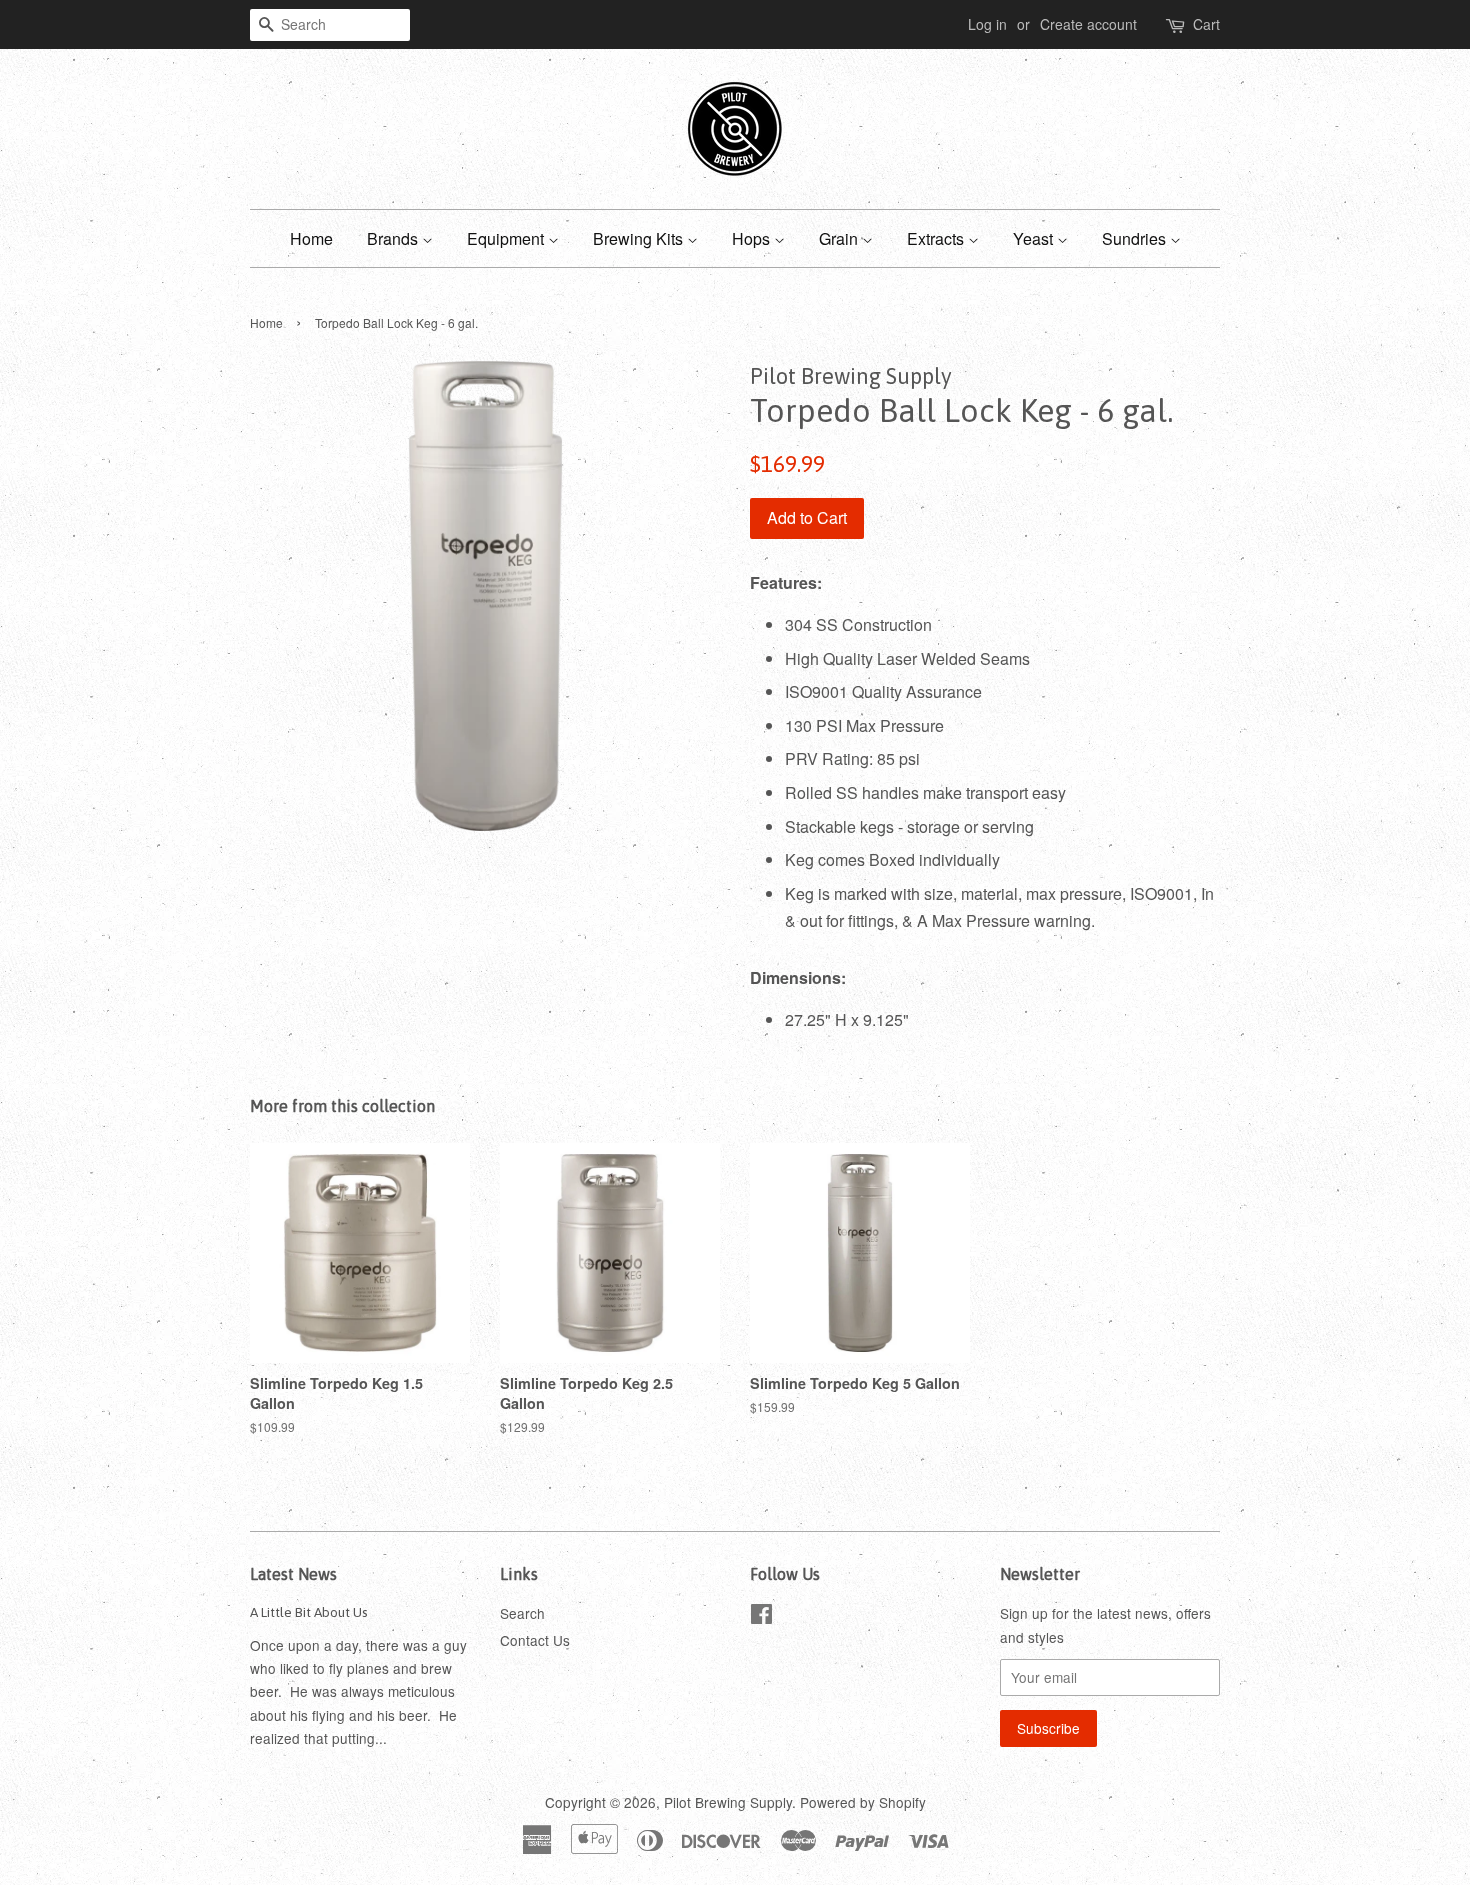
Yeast (1035, 238)
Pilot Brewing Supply (728, 1802)
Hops (753, 238)
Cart (1206, 24)
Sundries (1136, 238)
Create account (1088, 24)
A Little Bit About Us (309, 1612)
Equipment (507, 238)
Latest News (293, 1574)
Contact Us (535, 1640)
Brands (394, 238)
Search (522, 1613)
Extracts (937, 238)
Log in (987, 24)
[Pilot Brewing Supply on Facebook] (761, 1617)
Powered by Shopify (863, 1802)
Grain (840, 238)
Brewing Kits (640, 238)
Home (311, 238)
